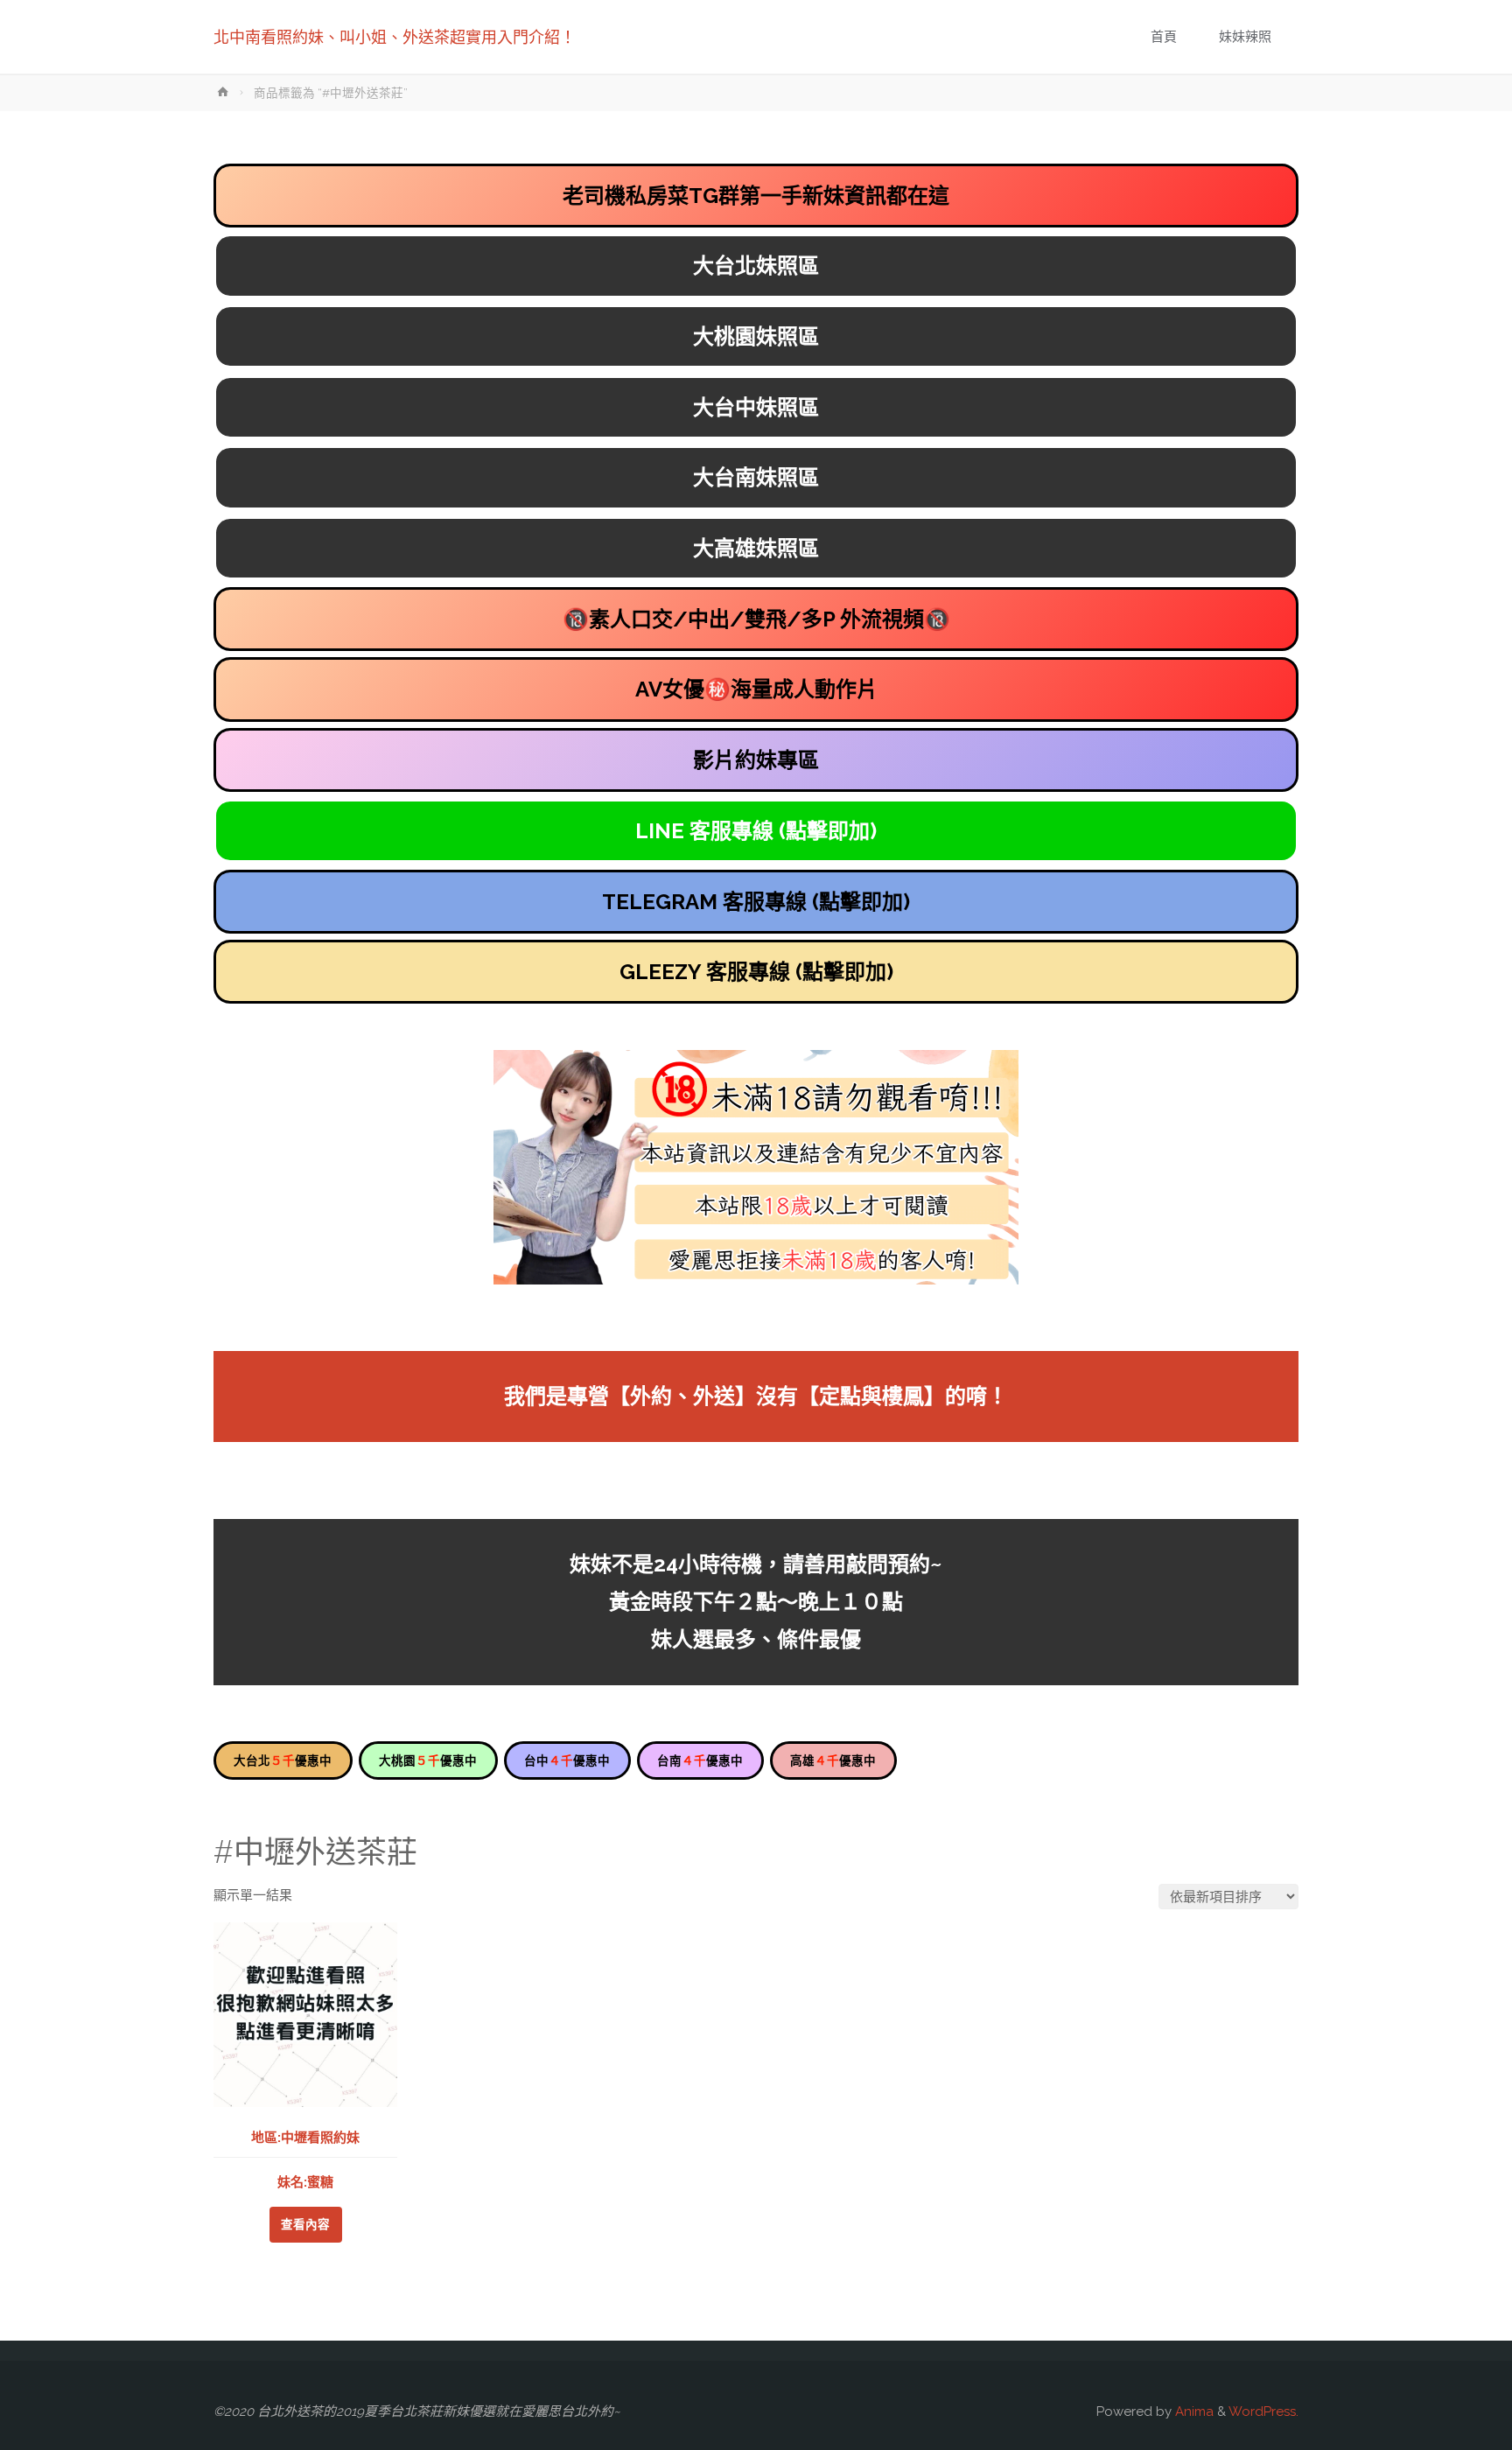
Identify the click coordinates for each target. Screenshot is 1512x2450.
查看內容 (305, 2224)
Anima (1193, 2411)
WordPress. (1263, 2411)
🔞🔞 (756, 619)
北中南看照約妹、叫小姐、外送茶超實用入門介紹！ (395, 37)
